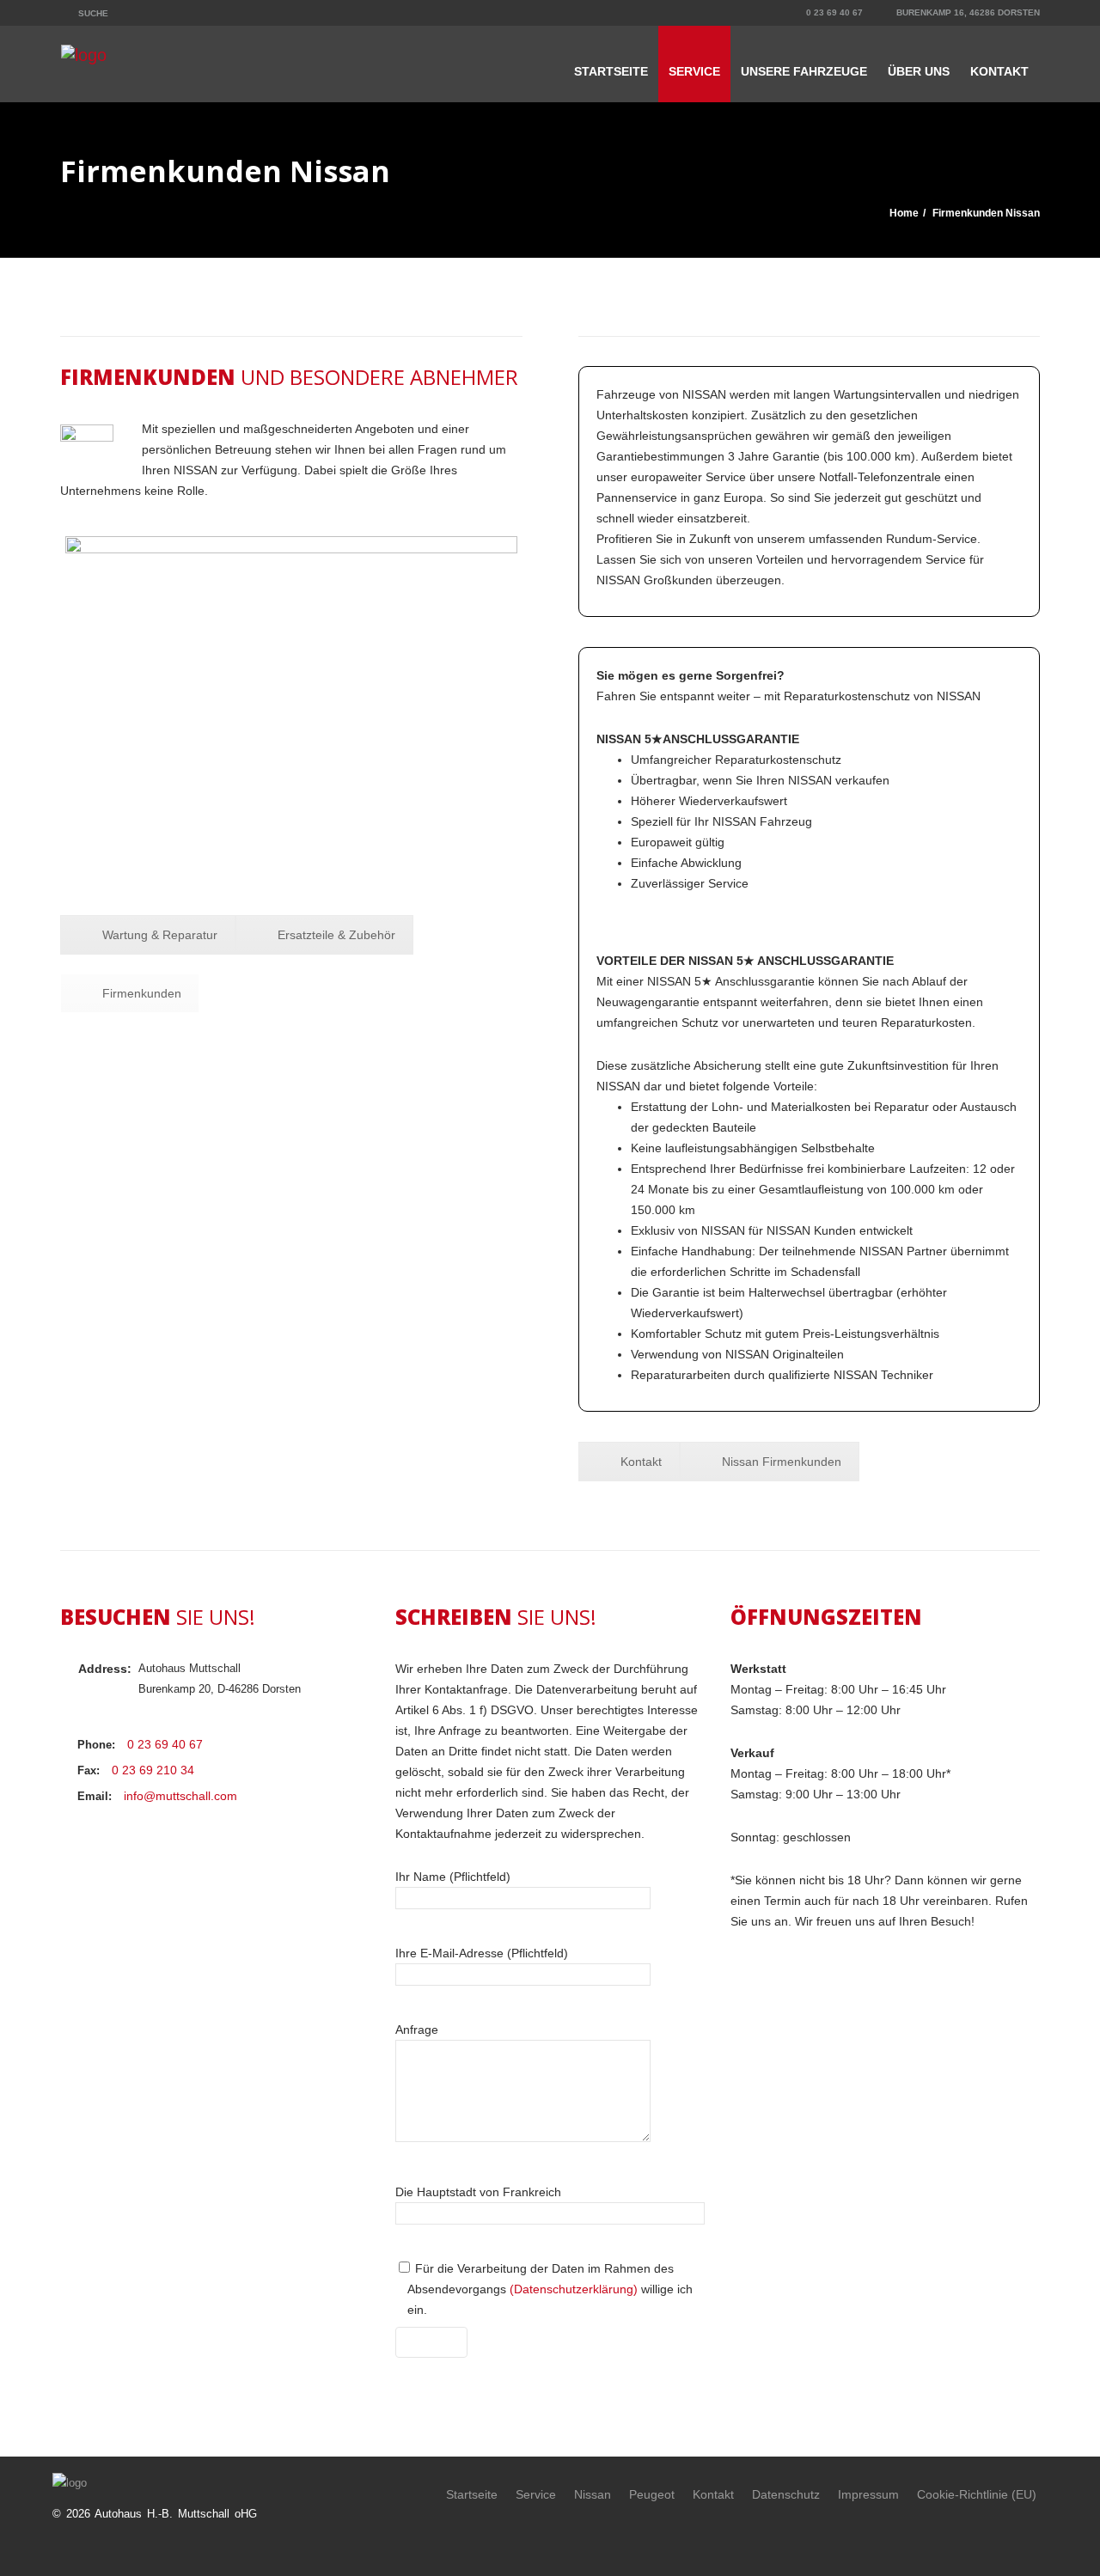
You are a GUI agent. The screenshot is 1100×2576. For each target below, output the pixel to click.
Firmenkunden (142, 993)
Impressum (868, 2494)
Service (694, 71)
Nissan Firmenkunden (782, 1462)
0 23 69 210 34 (153, 1770)
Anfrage (417, 2030)
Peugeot (652, 2494)
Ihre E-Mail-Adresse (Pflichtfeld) (482, 1953)
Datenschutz (786, 2494)
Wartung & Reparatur (160, 935)
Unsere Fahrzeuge (804, 71)
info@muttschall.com (180, 1796)
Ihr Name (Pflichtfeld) (453, 1877)
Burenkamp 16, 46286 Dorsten (967, 12)
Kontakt (999, 71)
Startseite (611, 71)
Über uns (919, 71)
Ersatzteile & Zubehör (336, 935)
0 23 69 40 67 (833, 12)
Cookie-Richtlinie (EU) (977, 2494)
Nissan (593, 2494)
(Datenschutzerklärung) (574, 2289)
